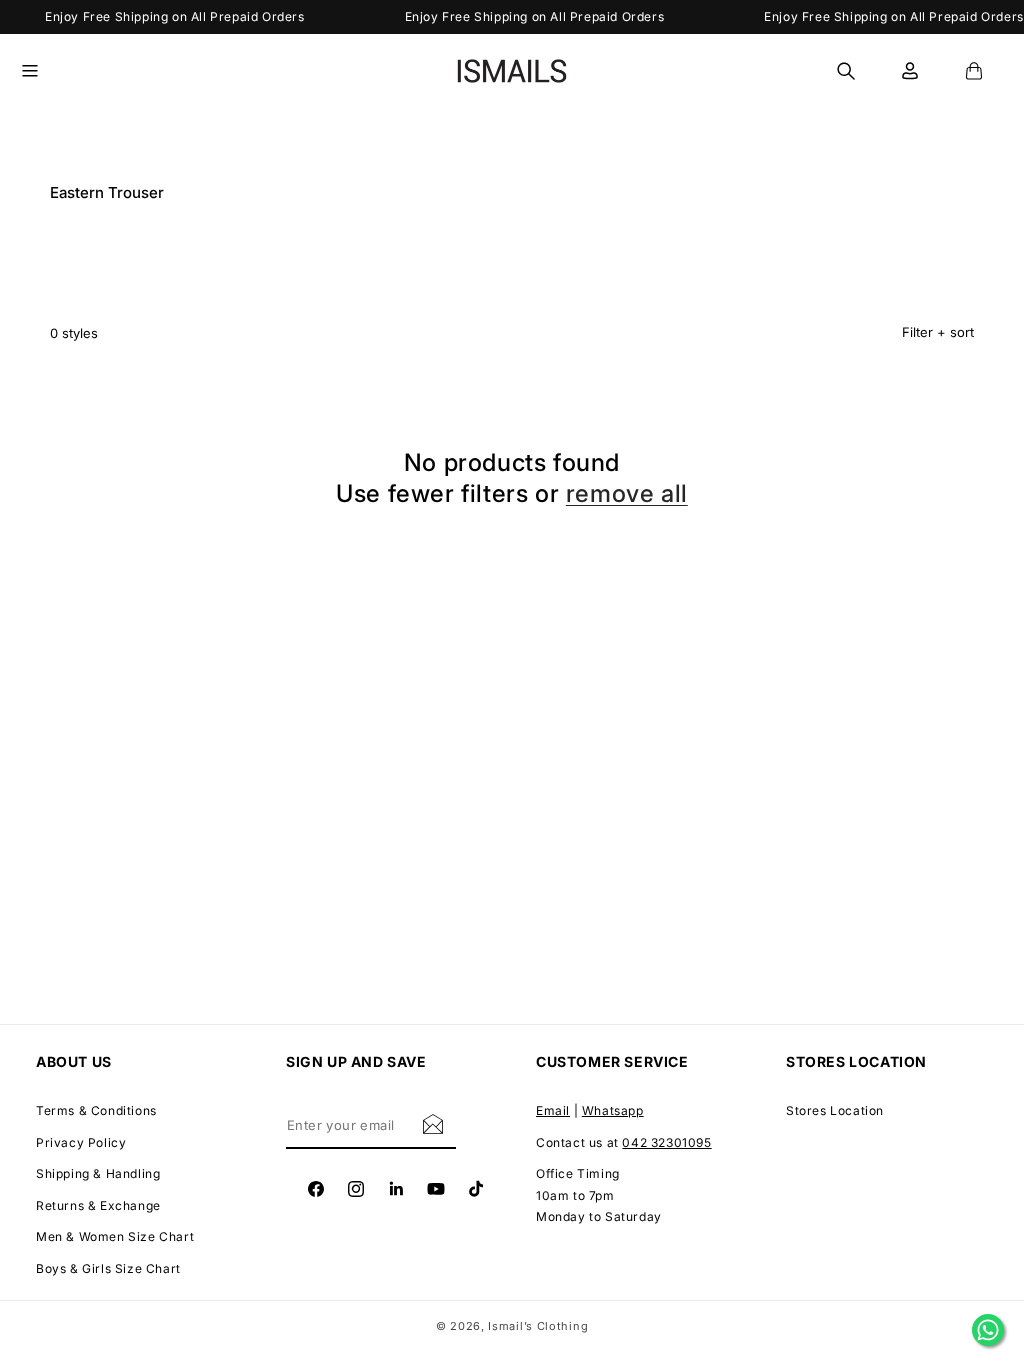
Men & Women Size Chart (115, 1236)
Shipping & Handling (98, 1173)
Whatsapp (613, 1110)
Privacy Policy (81, 1142)
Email (553, 1110)
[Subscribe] (433, 1123)
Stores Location (835, 1110)
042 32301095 (666, 1142)
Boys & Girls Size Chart (108, 1268)
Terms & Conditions (96, 1110)
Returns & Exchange (98, 1205)
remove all (627, 493)
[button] (42, 71)
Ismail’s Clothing (538, 1326)
